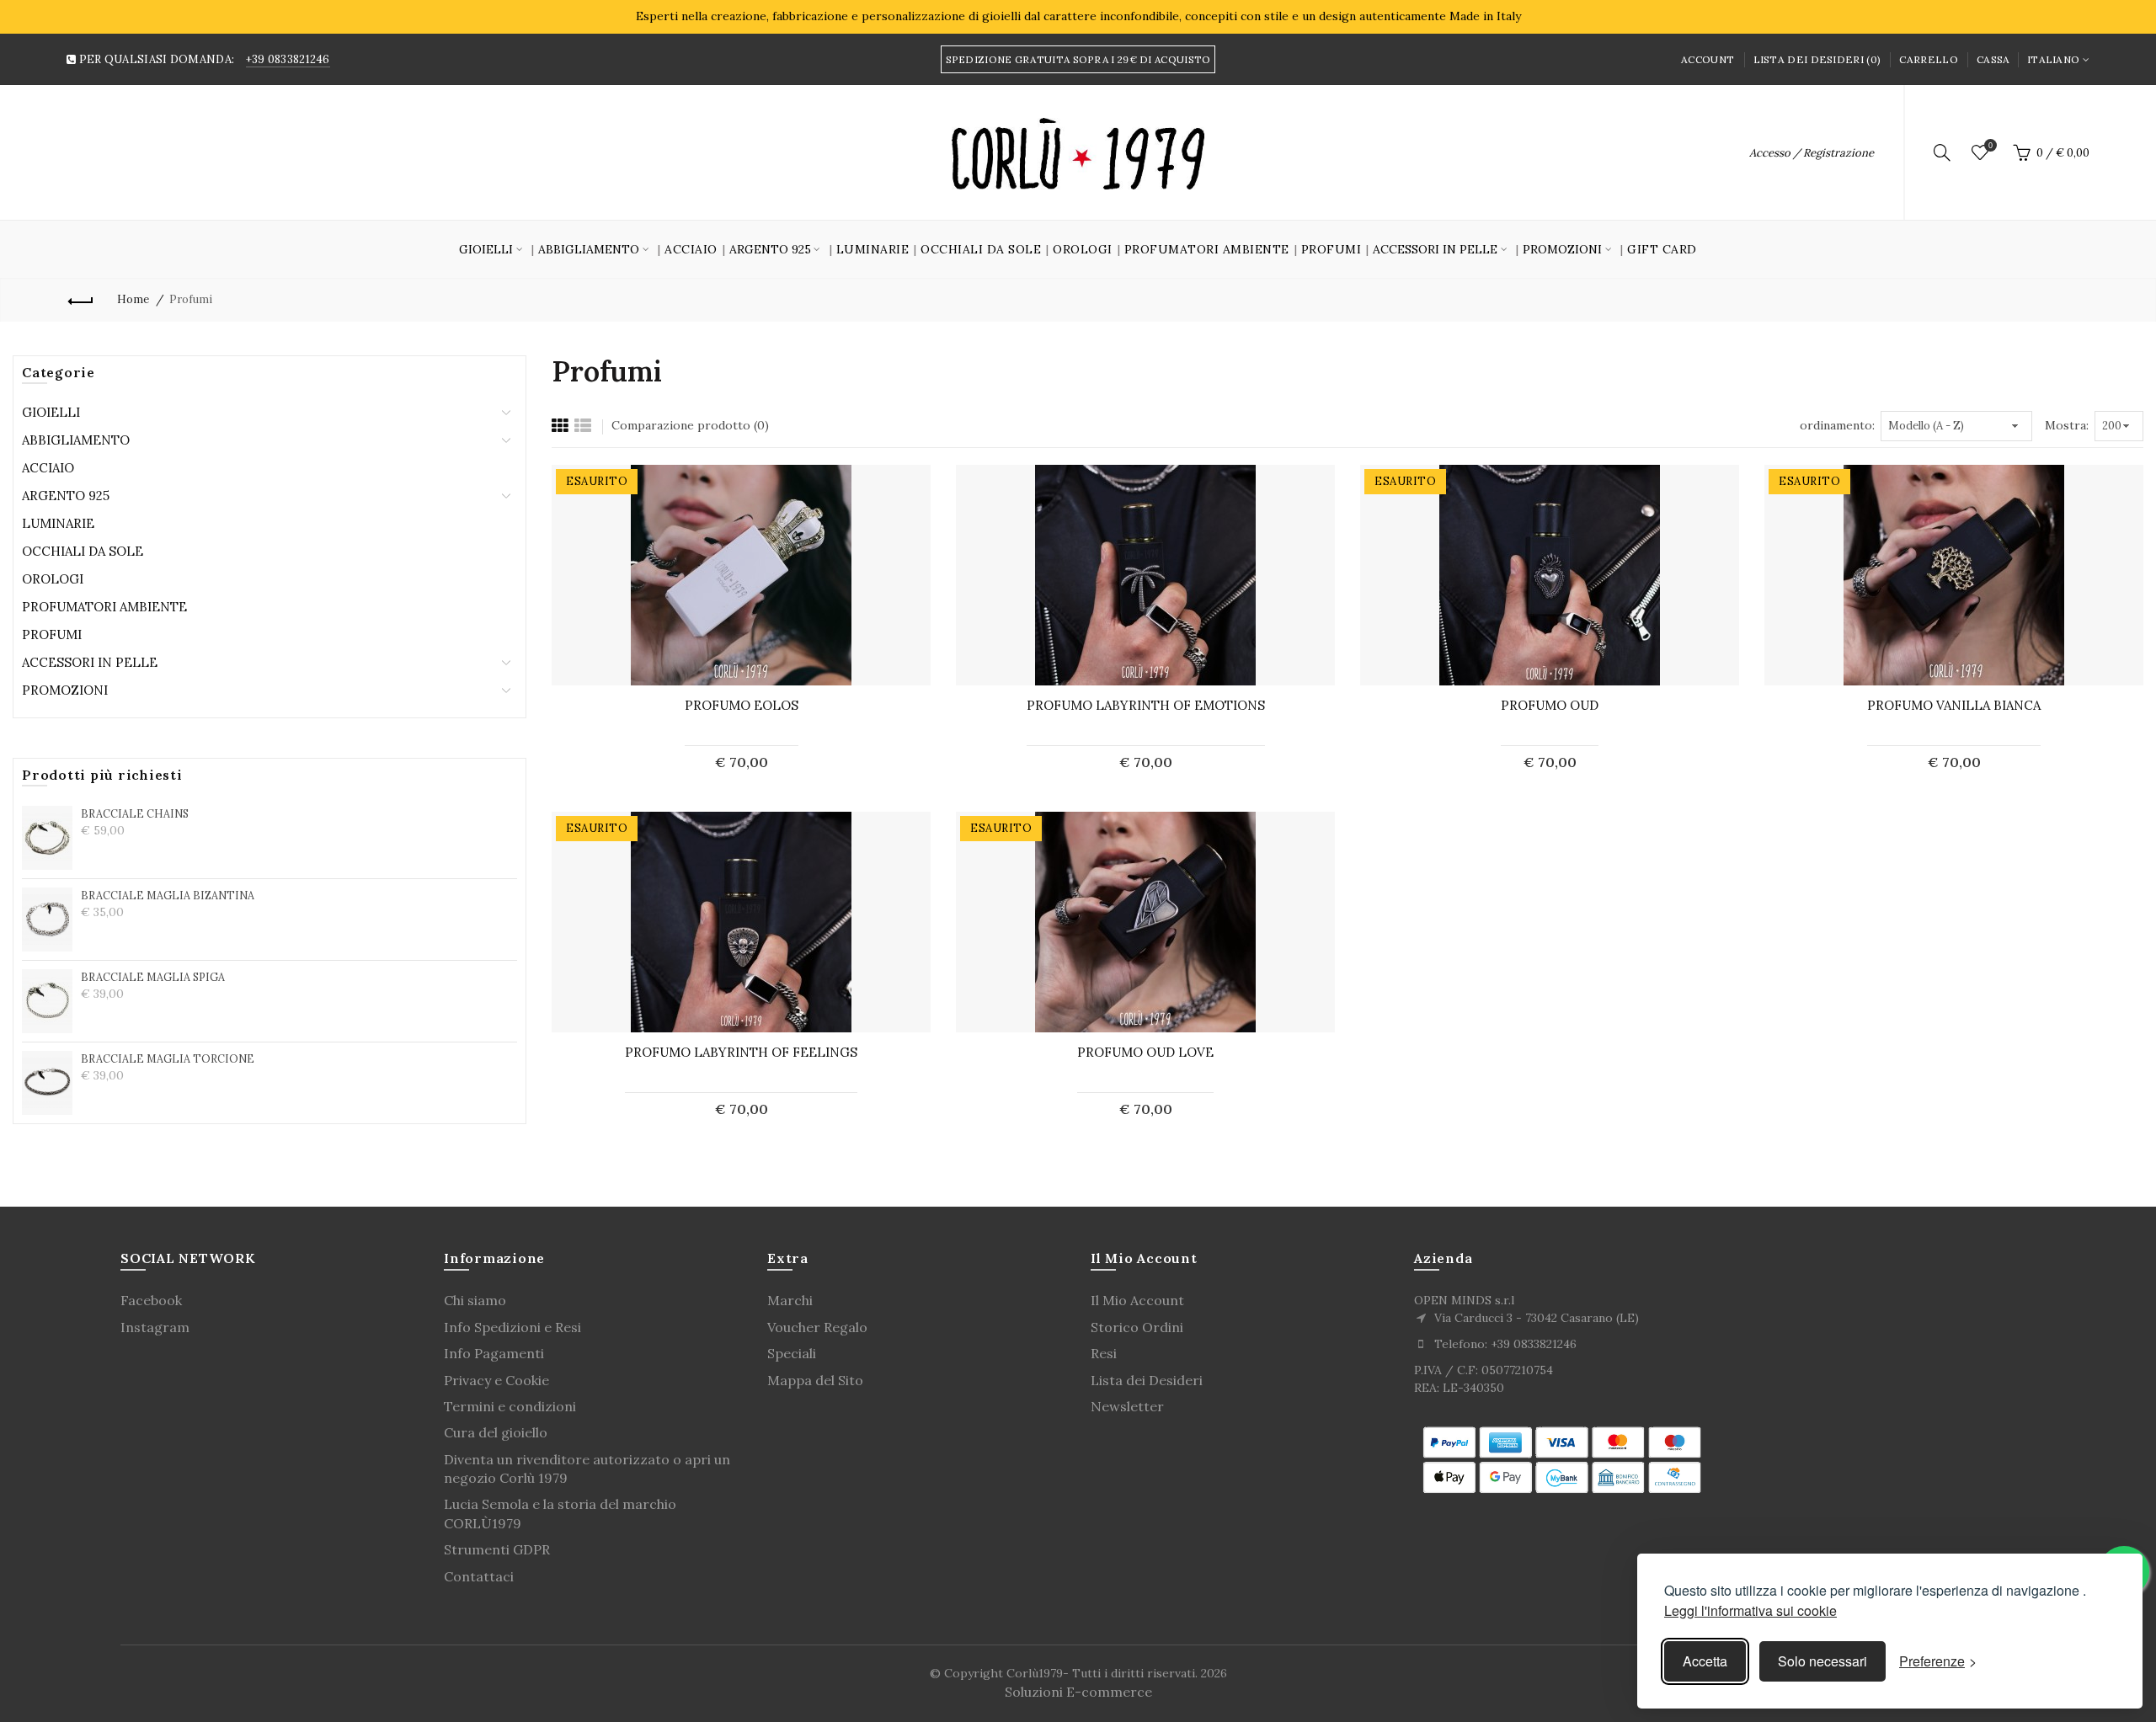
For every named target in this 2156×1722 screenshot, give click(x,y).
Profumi (1331, 249)
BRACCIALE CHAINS (135, 813)
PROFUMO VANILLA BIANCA (1954, 705)
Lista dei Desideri (1147, 1380)
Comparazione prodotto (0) (690, 425)
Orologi (1083, 249)
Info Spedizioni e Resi (512, 1327)
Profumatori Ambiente (1207, 249)
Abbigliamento (76, 440)
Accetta (1705, 1661)
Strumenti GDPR (497, 1549)
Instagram (155, 1327)
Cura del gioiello (496, 1432)
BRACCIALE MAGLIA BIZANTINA (168, 895)
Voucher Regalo (817, 1327)
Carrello (1928, 59)
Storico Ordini (1137, 1327)
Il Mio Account (1137, 1300)
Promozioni (65, 690)
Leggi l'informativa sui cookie (1750, 1610)
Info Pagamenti (494, 1353)
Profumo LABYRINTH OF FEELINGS (741, 1052)
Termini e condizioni (510, 1406)
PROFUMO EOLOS (742, 705)
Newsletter (1127, 1406)
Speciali (792, 1353)
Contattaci (479, 1576)
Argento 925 (66, 496)
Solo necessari (1822, 1661)
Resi (1104, 1353)
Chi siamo (475, 1300)
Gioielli (51, 412)
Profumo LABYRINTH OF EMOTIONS (1146, 705)
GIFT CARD (1662, 249)
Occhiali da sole (981, 249)
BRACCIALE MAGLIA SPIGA (153, 977)
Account (1708, 59)
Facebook (151, 1300)
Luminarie (873, 249)
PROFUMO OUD (1550, 705)
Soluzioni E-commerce (1078, 1692)
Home (133, 299)
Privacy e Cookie (496, 1380)
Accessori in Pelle (90, 662)
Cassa (1993, 59)
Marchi (790, 1300)
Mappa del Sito (815, 1380)
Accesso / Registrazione (1812, 153)
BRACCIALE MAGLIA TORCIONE (168, 1058)
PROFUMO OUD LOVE (1145, 1052)
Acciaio (691, 249)
